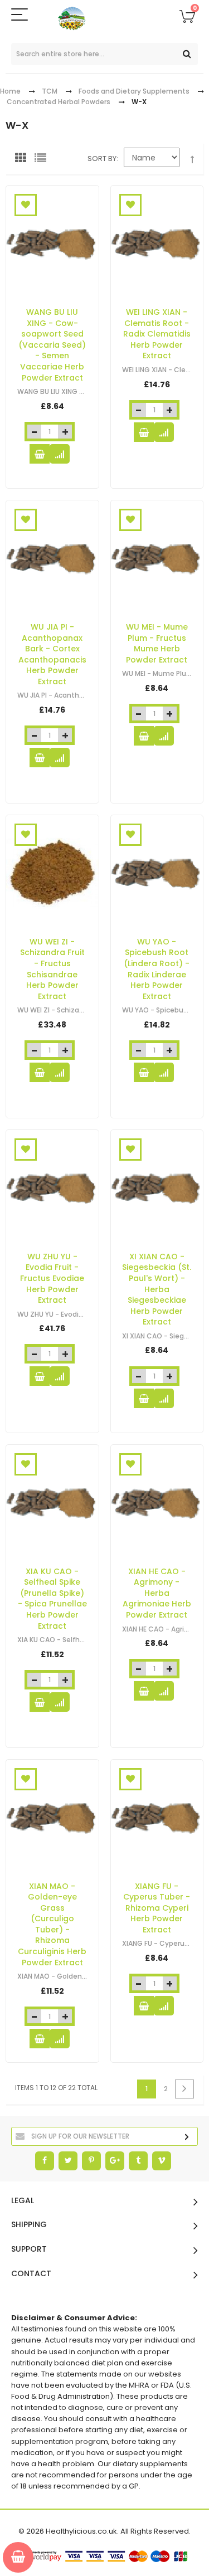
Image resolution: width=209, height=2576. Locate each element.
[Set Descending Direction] (192, 160)
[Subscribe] (187, 2137)
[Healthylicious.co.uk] (104, 19)
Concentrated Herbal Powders (59, 102)
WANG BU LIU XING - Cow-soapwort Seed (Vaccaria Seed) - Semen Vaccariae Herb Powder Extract (52, 345)
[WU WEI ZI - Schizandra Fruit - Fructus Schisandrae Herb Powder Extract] (52, 873)
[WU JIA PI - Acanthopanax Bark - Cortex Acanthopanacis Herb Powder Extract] (52, 558)
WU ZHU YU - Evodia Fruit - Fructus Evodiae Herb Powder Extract (52, 1278)
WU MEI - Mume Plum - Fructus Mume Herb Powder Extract (157, 643)
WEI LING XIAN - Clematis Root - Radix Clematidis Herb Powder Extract (157, 334)
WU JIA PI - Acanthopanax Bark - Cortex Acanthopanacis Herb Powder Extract (52, 654)
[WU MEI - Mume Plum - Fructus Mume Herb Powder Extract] (157, 558)
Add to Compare (60, 454)
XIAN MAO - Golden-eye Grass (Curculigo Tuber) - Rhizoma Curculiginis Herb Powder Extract (52, 1924)
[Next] (184, 2089)
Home (10, 91)
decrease (34, 432)
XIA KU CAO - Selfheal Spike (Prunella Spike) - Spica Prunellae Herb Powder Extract (52, 1598)
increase (65, 432)
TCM (50, 91)
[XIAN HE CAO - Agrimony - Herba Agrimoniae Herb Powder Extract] (157, 1503)
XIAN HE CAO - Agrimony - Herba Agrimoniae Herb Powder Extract (157, 1593)
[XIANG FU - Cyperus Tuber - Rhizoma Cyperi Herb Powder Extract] (157, 1817)
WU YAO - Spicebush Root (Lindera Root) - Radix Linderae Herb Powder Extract (157, 969)
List (43, 160)
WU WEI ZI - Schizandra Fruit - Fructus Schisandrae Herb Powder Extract (52, 969)
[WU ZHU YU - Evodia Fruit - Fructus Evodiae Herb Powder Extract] (52, 1188)
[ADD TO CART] (40, 454)
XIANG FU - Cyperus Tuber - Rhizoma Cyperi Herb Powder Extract (157, 1907)
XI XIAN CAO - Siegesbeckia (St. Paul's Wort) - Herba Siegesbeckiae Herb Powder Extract (157, 1289)
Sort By (102, 159)
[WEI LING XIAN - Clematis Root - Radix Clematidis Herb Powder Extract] (157, 243)
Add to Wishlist (26, 205)
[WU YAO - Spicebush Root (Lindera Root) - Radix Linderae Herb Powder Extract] (157, 873)
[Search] (187, 54)
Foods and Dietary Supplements (134, 91)
